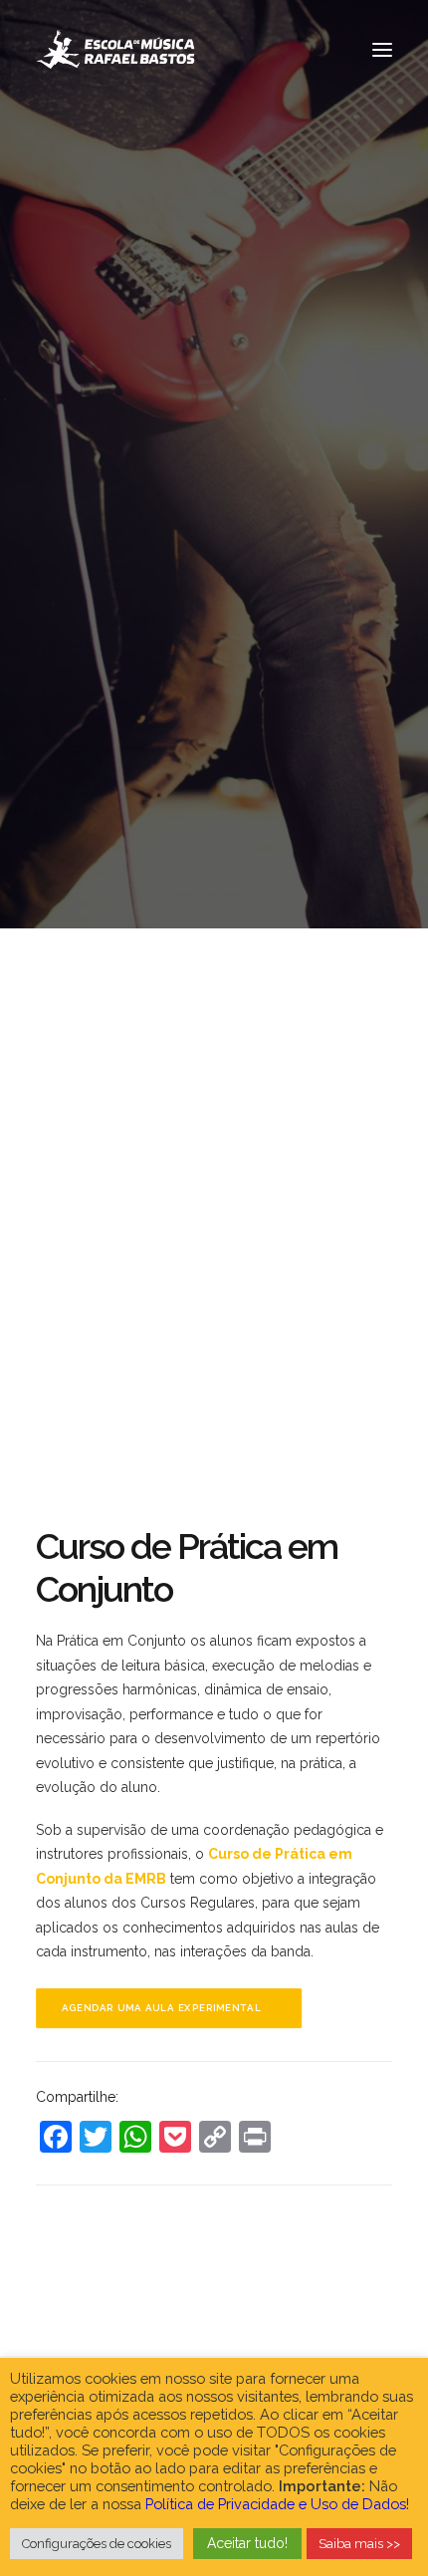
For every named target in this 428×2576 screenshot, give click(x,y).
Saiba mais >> (359, 2544)
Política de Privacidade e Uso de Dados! (277, 2504)
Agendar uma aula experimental (162, 2008)
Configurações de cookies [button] (97, 2544)
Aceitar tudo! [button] (247, 2543)
